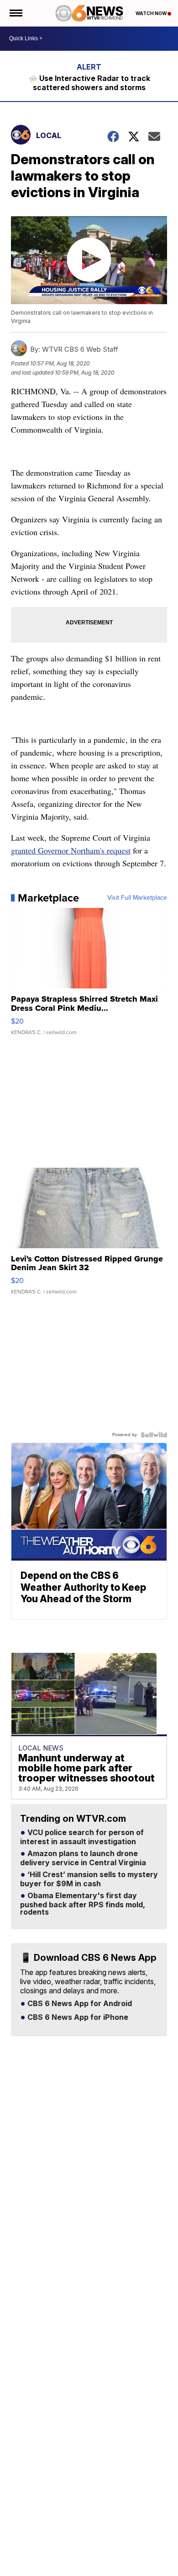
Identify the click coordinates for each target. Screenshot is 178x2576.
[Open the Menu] (15, 13)
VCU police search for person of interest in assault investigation (82, 1837)
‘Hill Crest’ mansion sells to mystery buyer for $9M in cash (89, 1879)
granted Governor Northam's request (71, 850)
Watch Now (152, 13)
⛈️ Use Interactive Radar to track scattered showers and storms (89, 83)
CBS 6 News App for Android (79, 2004)
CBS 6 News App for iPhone (77, 2018)
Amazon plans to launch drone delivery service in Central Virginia (83, 1858)
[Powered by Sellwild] (154, 1435)
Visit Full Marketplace (137, 898)
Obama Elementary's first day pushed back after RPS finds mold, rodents (83, 1904)
